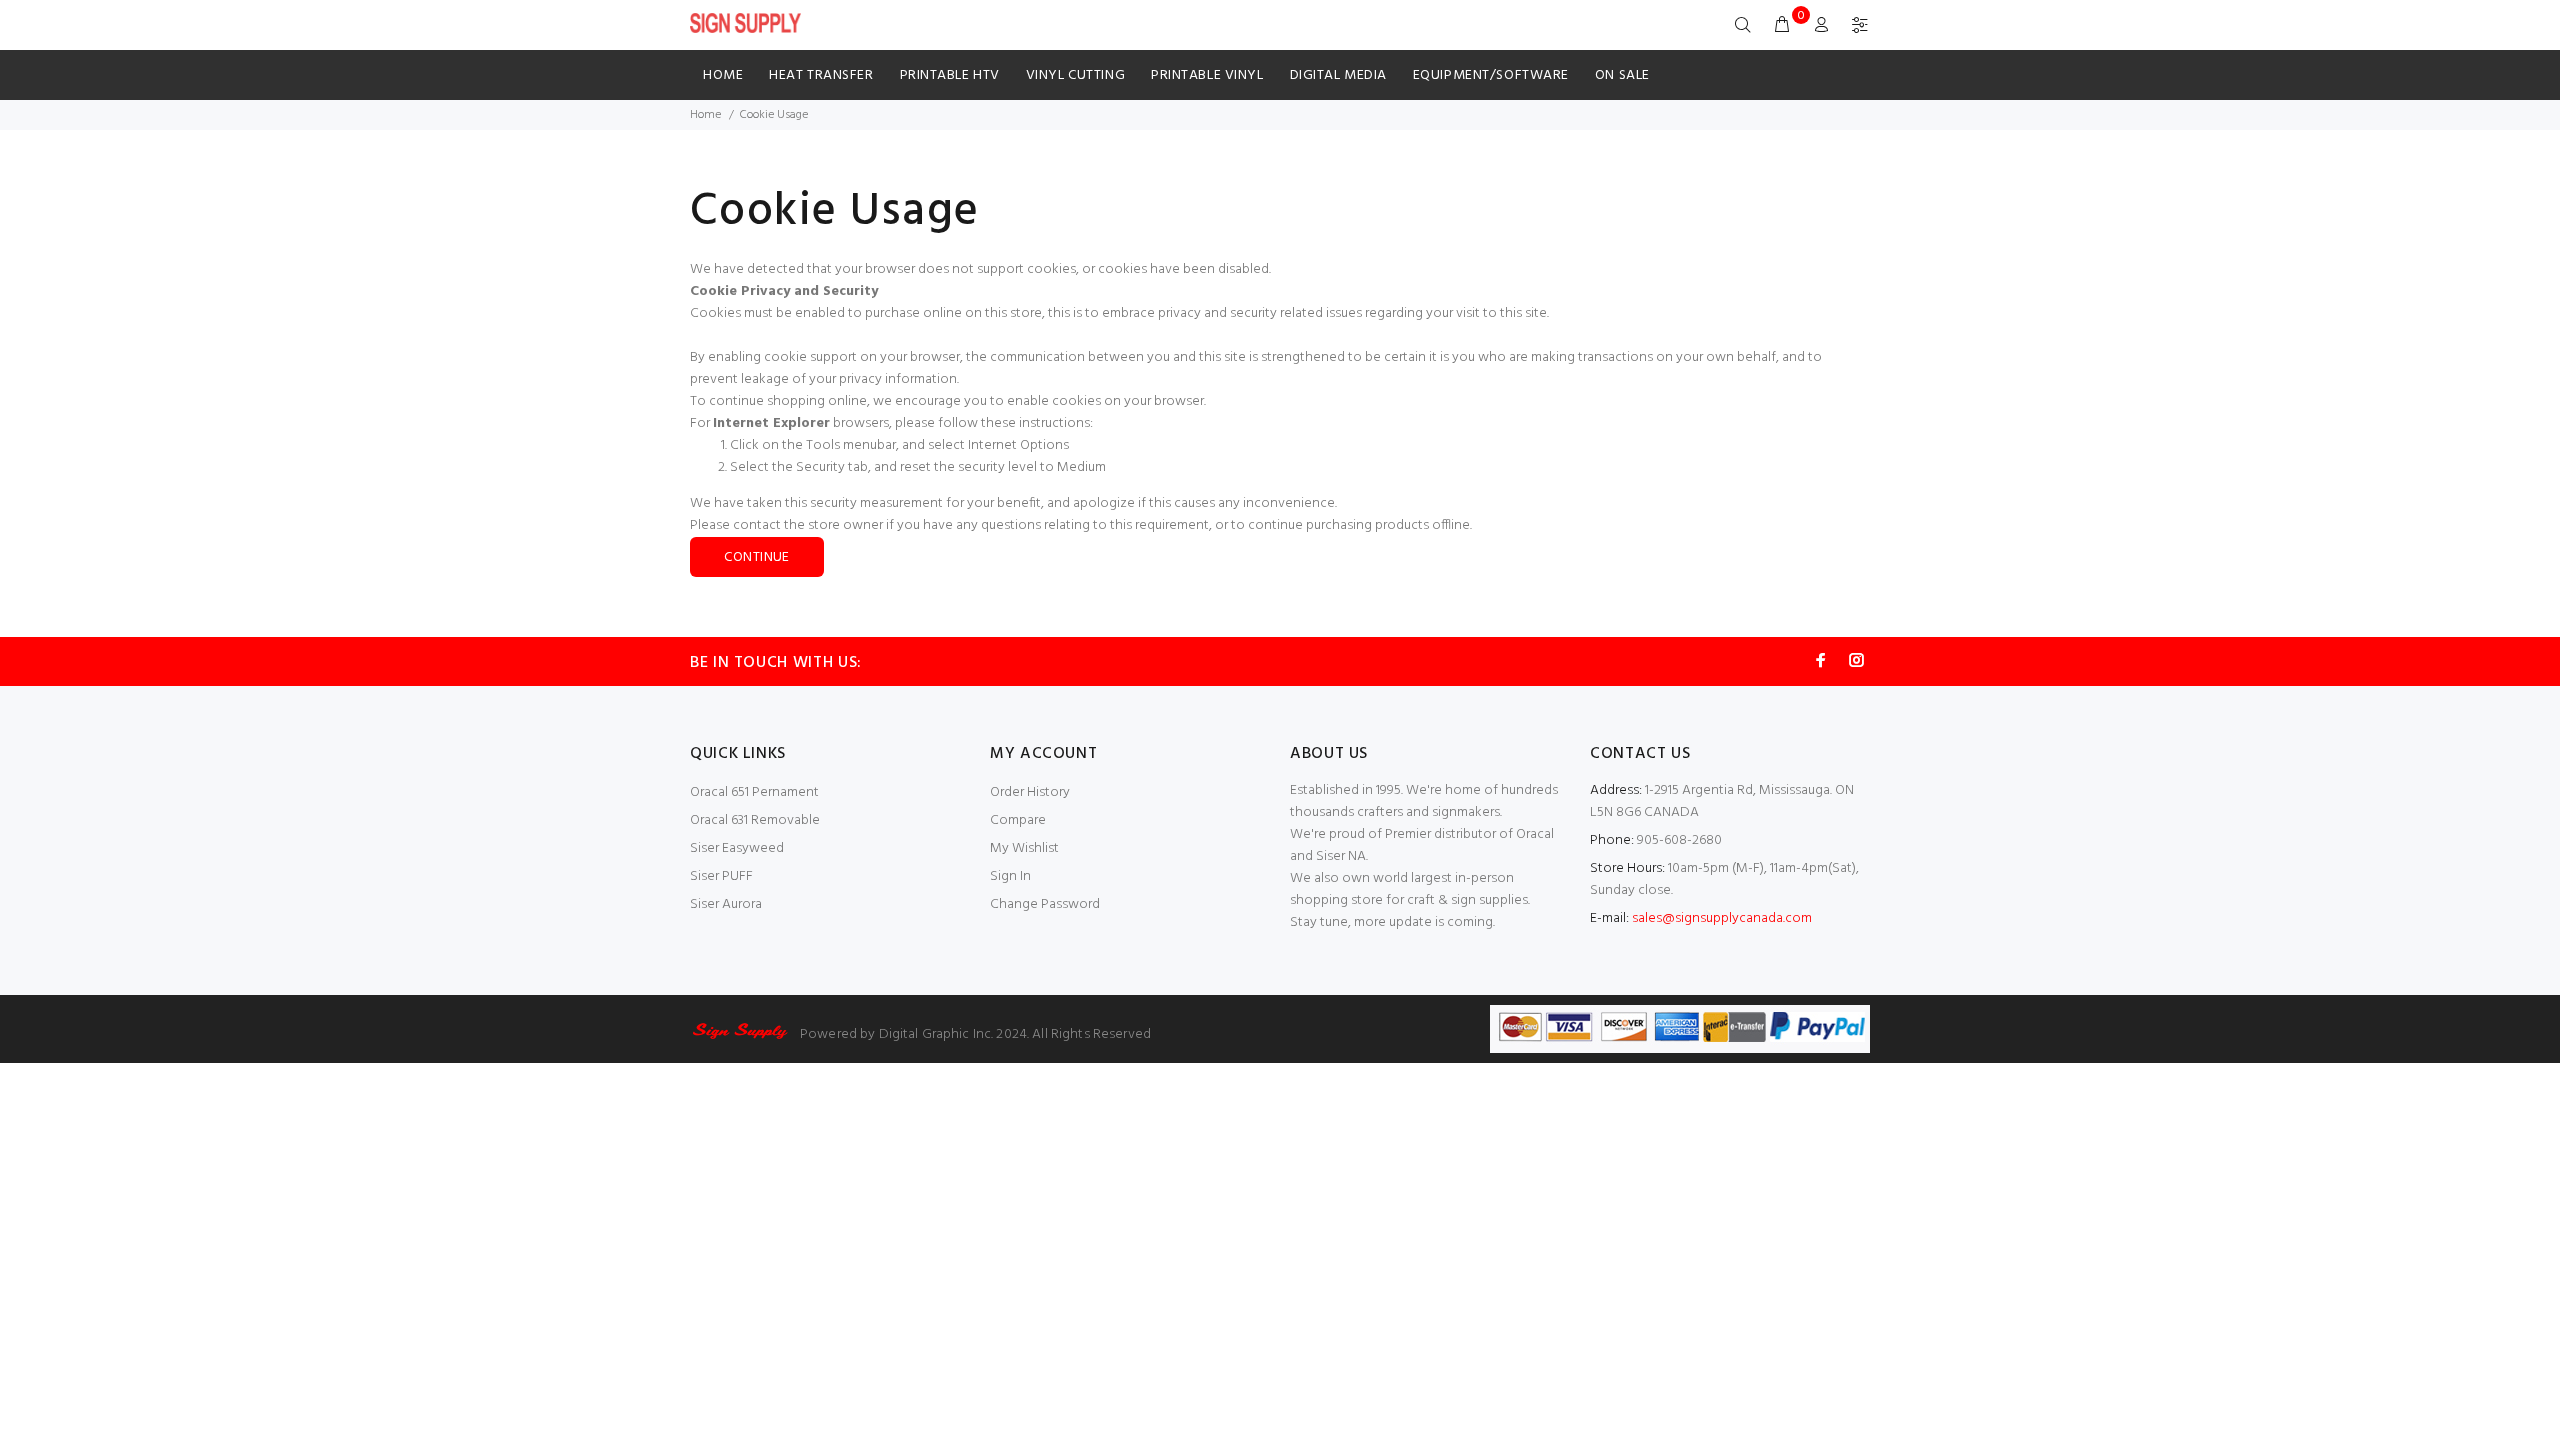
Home (723, 75)
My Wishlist (1024, 848)
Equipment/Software (1491, 75)
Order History (1030, 792)
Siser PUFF (721, 876)
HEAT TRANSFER (821, 75)
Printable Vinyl (1207, 75)
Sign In (1010, 876)
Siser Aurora (726, 904)
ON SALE (1622, 75)
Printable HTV (950, 75)
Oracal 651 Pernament (754, 792)
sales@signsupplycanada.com (1722, 918)
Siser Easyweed (737, 848)
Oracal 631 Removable (755, 820)
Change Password (1045, 904)
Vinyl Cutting (1075, 75)
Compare (1018, 820)
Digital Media (1338, 75)
